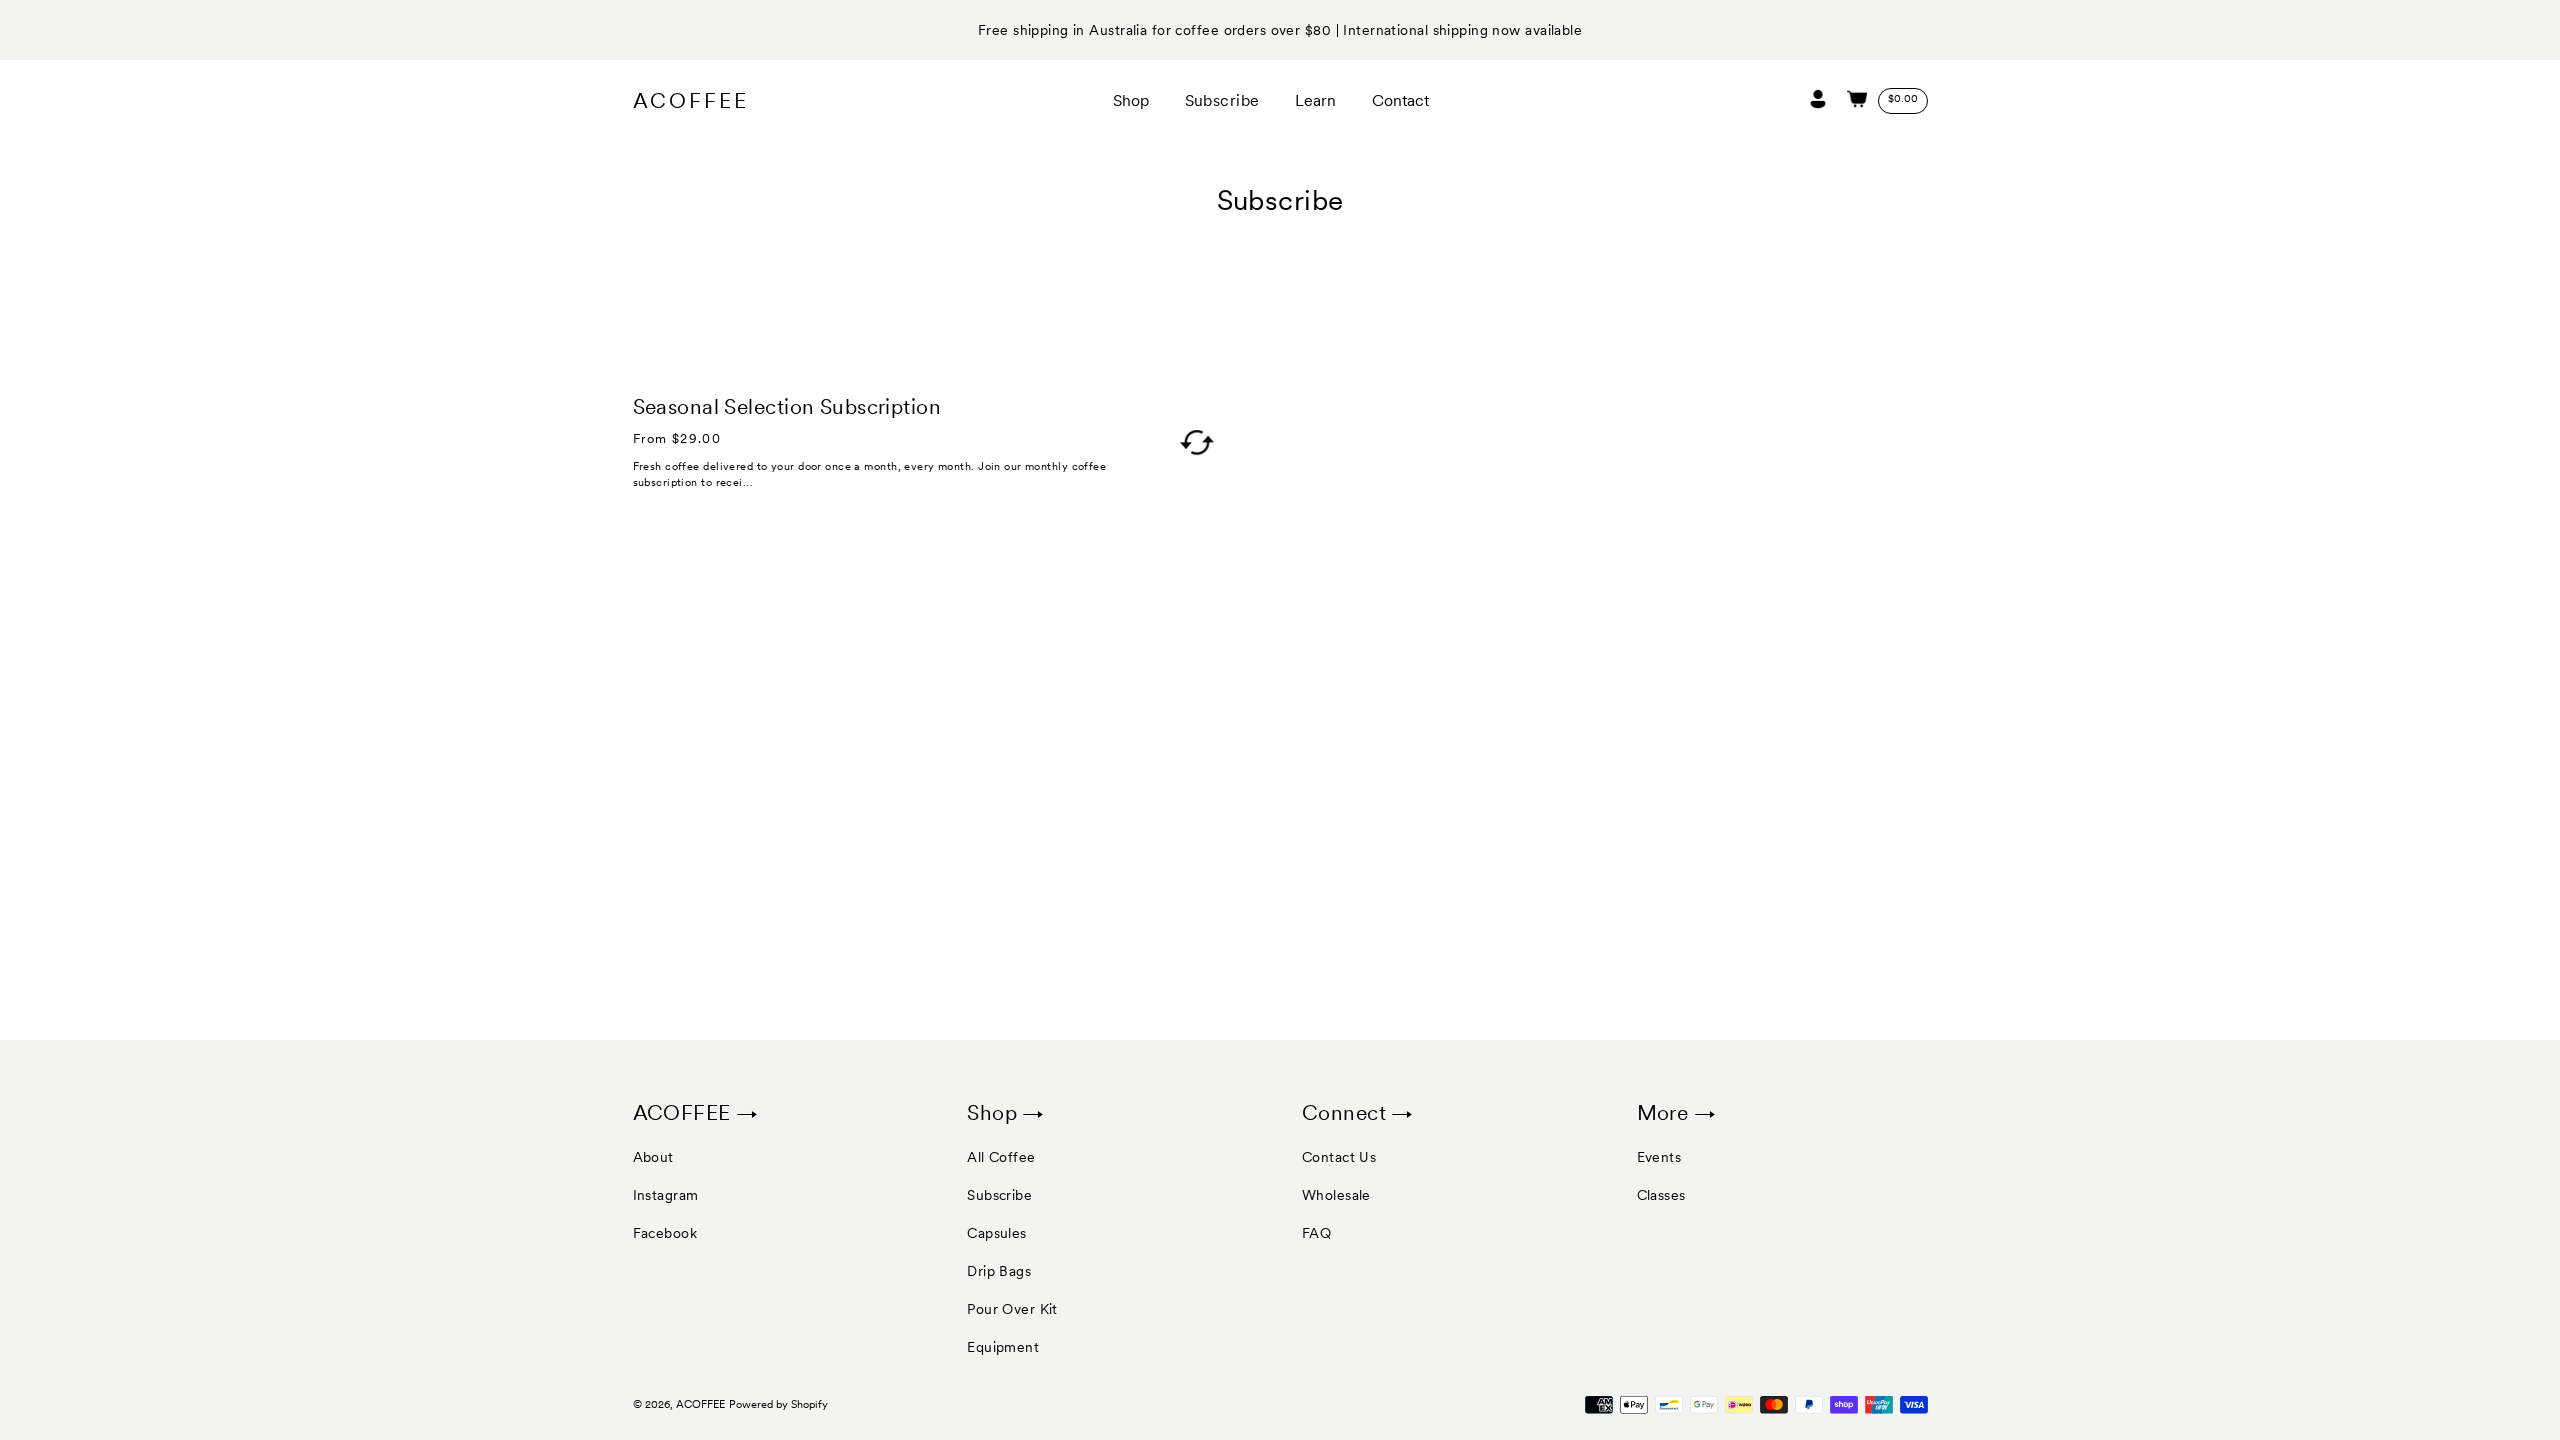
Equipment (1003, 1347)
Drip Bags (999, 1271)
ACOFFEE (691, 101)
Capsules (997, 1233)
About (653, 1157)
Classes (1661, 1195)
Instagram (666, 1195)
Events (1659, 1157)
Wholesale (1336, 1195)
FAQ (1316, 1233)
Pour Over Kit (1012, 1309)
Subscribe (999, 1195)
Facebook (665, 1233)
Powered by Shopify (778, 1404)
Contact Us (1339, 1157)
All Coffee (1001, 1157)
